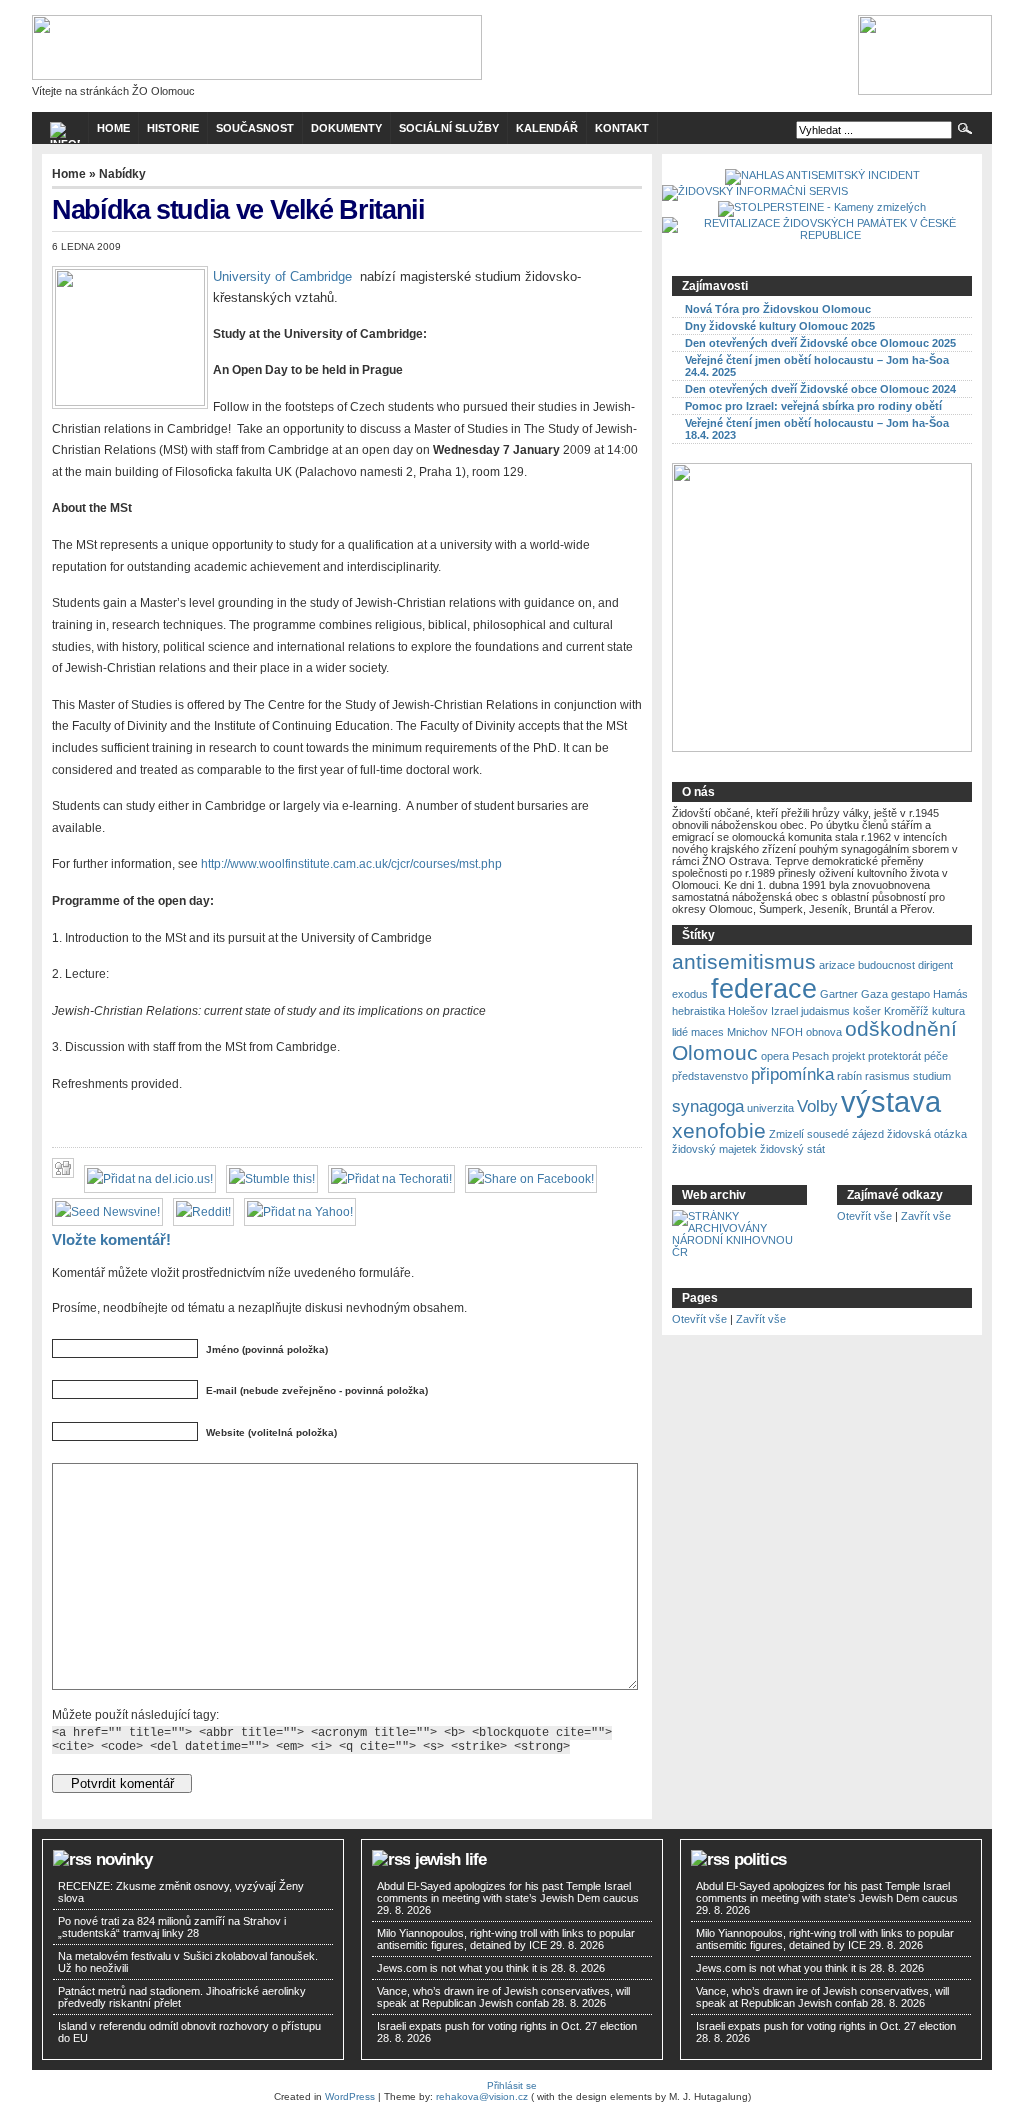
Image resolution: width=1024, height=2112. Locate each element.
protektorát (894, 1056)
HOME (113, 128)
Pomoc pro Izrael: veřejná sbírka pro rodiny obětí (813, 406)
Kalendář (547, 128)
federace (764, 989)
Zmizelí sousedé (809, 1134)
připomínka (792, 1074)
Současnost (255, 128)
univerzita (770, 1108)
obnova (824, 1032)
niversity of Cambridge (287, 276)
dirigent (935, 965)
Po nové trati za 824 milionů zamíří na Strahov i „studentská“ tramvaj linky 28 (172, 1927)
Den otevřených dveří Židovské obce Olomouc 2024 (820, 389)
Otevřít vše (864, 1216)
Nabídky (122, 174)
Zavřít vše (926, 1216)
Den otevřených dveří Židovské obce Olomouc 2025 (820, 343)
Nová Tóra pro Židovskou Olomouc (778, 309)
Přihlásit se (512, 2085)
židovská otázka (927, 1134)
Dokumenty (346, 128)
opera (775, 1056)
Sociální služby (449, 128)
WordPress (350, 2096)
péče (936, 1056)
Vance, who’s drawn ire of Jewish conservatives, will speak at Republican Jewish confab (503, 1997)
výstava (891, 1101)
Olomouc (715, 1052)
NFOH (787, 1032)
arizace (837, 965)
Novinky (124, 1859)
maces (707, 1032)
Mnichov (747, 1032)
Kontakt (622, 128)
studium (932, 1076)
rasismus (887, 1076)
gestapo (910, 994)
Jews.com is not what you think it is (462, 1968)
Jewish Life (451, 1859)
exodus (690, 994)
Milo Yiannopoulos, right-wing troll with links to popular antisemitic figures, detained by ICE (506, 1939)
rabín (849, 1076)
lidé (680, 1032)
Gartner (839, 994)
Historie (173, 128)
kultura (948, 1011)
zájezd (868, 1134)
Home (69, 174)
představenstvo (710, 1076)
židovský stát (792, 1149)
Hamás (950, 994)
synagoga (708, 1106)
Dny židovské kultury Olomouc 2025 (780, 326)
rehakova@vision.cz (482, 2096)
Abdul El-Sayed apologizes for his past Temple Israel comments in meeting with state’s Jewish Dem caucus (508, 1892)
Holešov (748, 1011)
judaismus (825, 1011)
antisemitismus (744, 961)
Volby (817, 1106)
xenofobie (719, 1130)
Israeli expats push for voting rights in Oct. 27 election (508, 2026)
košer (867, 1011)
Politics (760, 1859)
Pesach (810, 1056)
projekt (848, 1056)
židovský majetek (714, 1149)
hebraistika (698, 1011)
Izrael (784, 1011)
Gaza (874, 994)
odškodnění (901, 1028)
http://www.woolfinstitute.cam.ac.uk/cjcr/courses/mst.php (351, 864)
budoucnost (886, 965)
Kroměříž (906, 1011)
